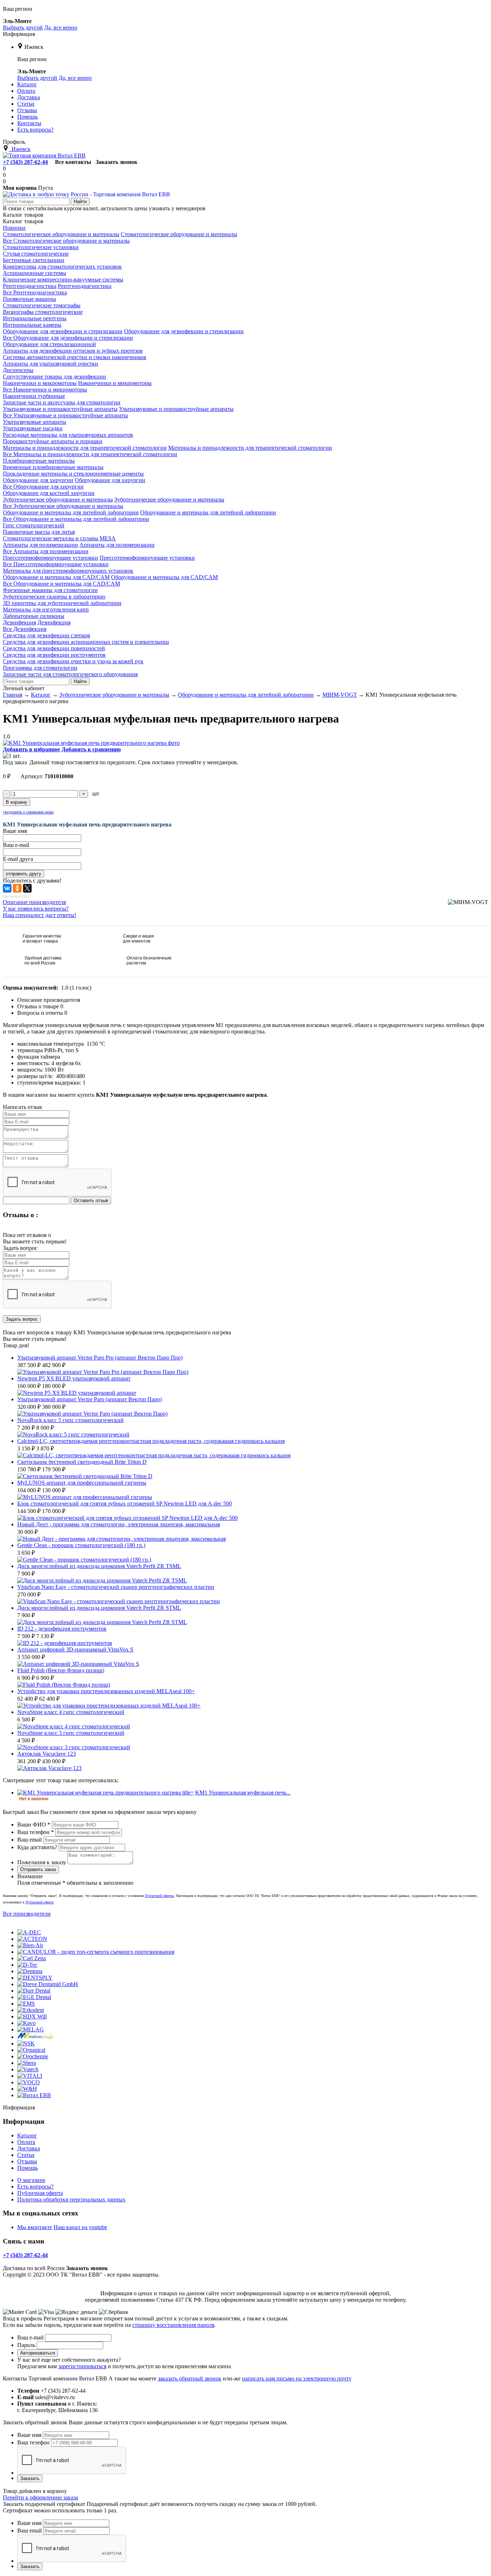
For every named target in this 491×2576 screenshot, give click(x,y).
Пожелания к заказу (42, 1862)
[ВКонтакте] (7, 888)
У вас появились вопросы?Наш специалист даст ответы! (40, 912)
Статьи (26, 2155)
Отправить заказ (38, 1869)
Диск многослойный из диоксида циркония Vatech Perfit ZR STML (99, 1608)
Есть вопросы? (35, 2187)
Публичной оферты (159, 1896)
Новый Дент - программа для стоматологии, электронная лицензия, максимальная (119, 1524)
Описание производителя (34, 902)
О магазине (31, 2180)
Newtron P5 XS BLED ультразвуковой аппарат (74, 1378)
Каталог (27, 2135)
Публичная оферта (40, 2193)
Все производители (27, 1914)
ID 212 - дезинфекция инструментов (62, 1629)
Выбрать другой (23, 27)
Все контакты (73, 162)
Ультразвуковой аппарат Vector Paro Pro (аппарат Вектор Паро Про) (100, 1358)
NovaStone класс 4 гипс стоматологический (71, 1712)
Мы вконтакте (35, 2227)
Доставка (29, 2148)
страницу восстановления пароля (173, 2325)
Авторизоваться (38, 2353)
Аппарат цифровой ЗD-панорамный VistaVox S (75, 1649)
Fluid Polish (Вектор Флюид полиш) (61, 1670)
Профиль (14, 142)
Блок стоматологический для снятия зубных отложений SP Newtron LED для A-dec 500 (125, 1504)
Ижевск (34, 47)
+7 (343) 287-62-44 (25, 162)
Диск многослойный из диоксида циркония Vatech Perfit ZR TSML (99, 1566)
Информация (19, 34)
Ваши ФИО (34, 1825)
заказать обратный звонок (190, 2378)
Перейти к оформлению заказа (40, 2497)
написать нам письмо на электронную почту (297, 2378)
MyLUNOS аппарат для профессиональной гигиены (82, 1483)
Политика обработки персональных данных (71, 2199)
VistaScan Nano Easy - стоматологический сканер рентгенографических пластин (116, 1587)
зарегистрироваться (82, 2366)
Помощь (27, 2168)
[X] (27, 888)
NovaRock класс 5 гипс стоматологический (70, 1420)
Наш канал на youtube (80, 2227)
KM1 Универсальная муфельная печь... (243, 1793)
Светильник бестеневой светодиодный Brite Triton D (82, 1462)
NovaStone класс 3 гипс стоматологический (71, 1733)
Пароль (26, 2345)
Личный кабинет (24, 688)
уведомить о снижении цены (28, 812)
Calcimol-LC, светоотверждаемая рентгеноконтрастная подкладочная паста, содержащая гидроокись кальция (151, 1441)
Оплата (26, 2142)
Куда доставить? (37, 1847)
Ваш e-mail (30, 2337)
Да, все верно (61, 27)
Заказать (30, 2478)
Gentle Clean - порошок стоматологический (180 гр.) (81, 1545)
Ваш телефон (36, 1832)
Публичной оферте (40, 1902)
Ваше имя (29, 2435)
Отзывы (27, 2161)
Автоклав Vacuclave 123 (47, 1754)
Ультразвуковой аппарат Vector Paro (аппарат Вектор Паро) (90, 1399)
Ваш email (29, 1840)
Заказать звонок (116, 162)
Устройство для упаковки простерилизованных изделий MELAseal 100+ (106, 1691)
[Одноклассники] (17, 888)
